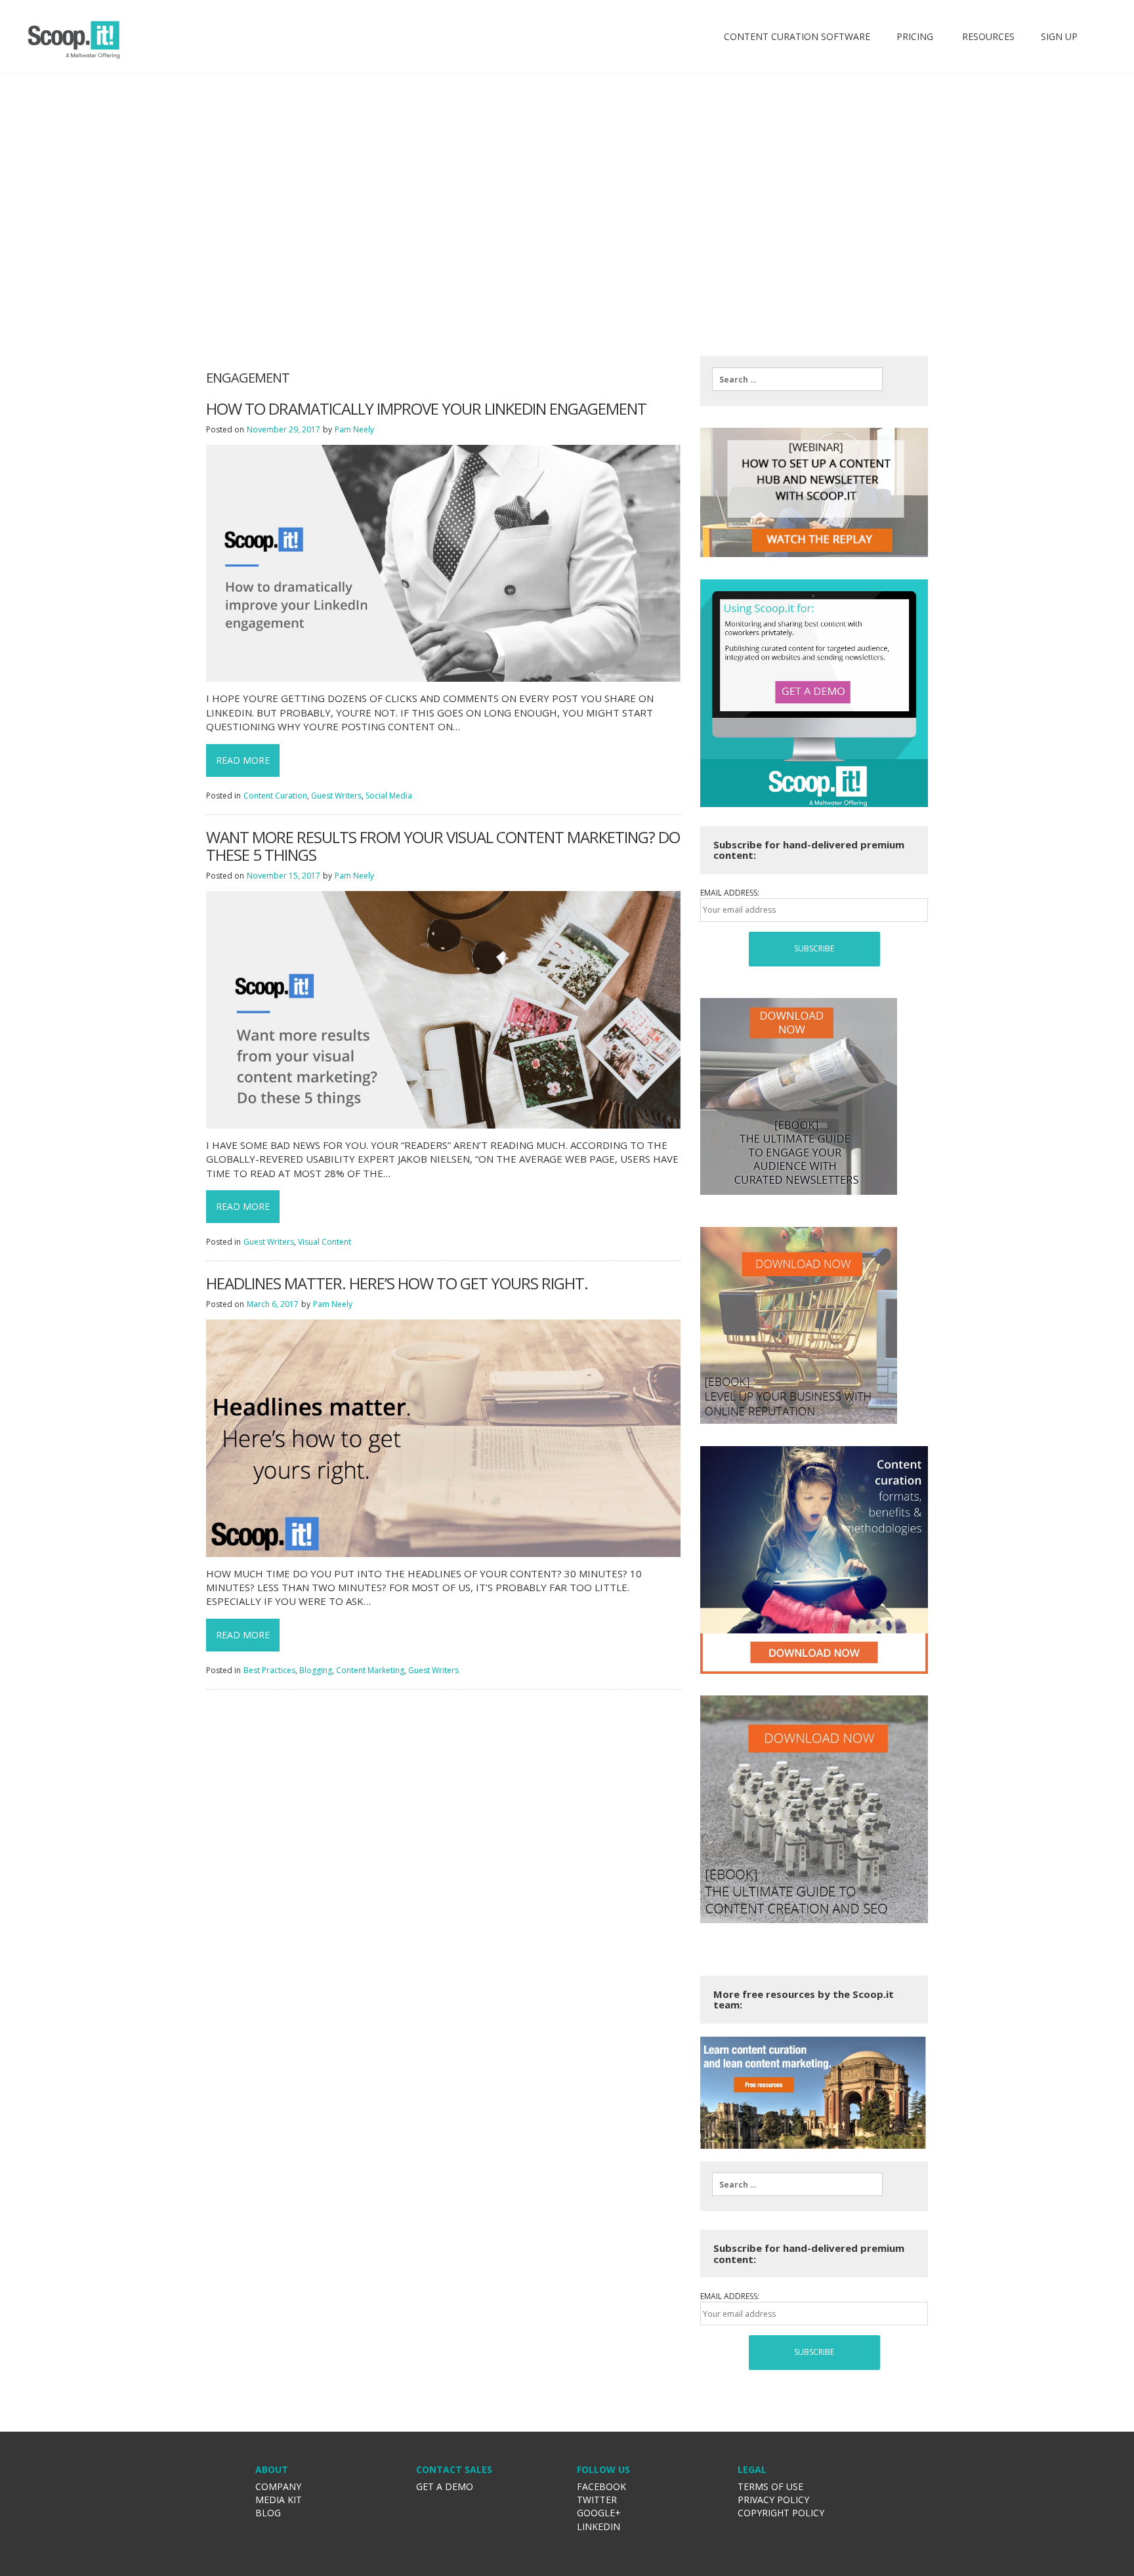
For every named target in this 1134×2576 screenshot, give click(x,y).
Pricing (915, 36)
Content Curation (275, 796)
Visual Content (325, 1242)
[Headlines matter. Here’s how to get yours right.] (443, 1437)
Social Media (389, 796)
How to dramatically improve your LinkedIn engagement (426, 409)
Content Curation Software (797, 36)
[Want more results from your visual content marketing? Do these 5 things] (443, 1009)
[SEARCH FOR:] (797, 379)
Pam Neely (354, 429)
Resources (987, 36)
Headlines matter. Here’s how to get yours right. (397, 1283)
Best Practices (269, 1670)
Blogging (316, 1670)
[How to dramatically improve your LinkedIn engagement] (443, 563)
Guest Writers (336, 796)
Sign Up (1059, 36)
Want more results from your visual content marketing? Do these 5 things (443, 846)
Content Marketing (370, 1670)
